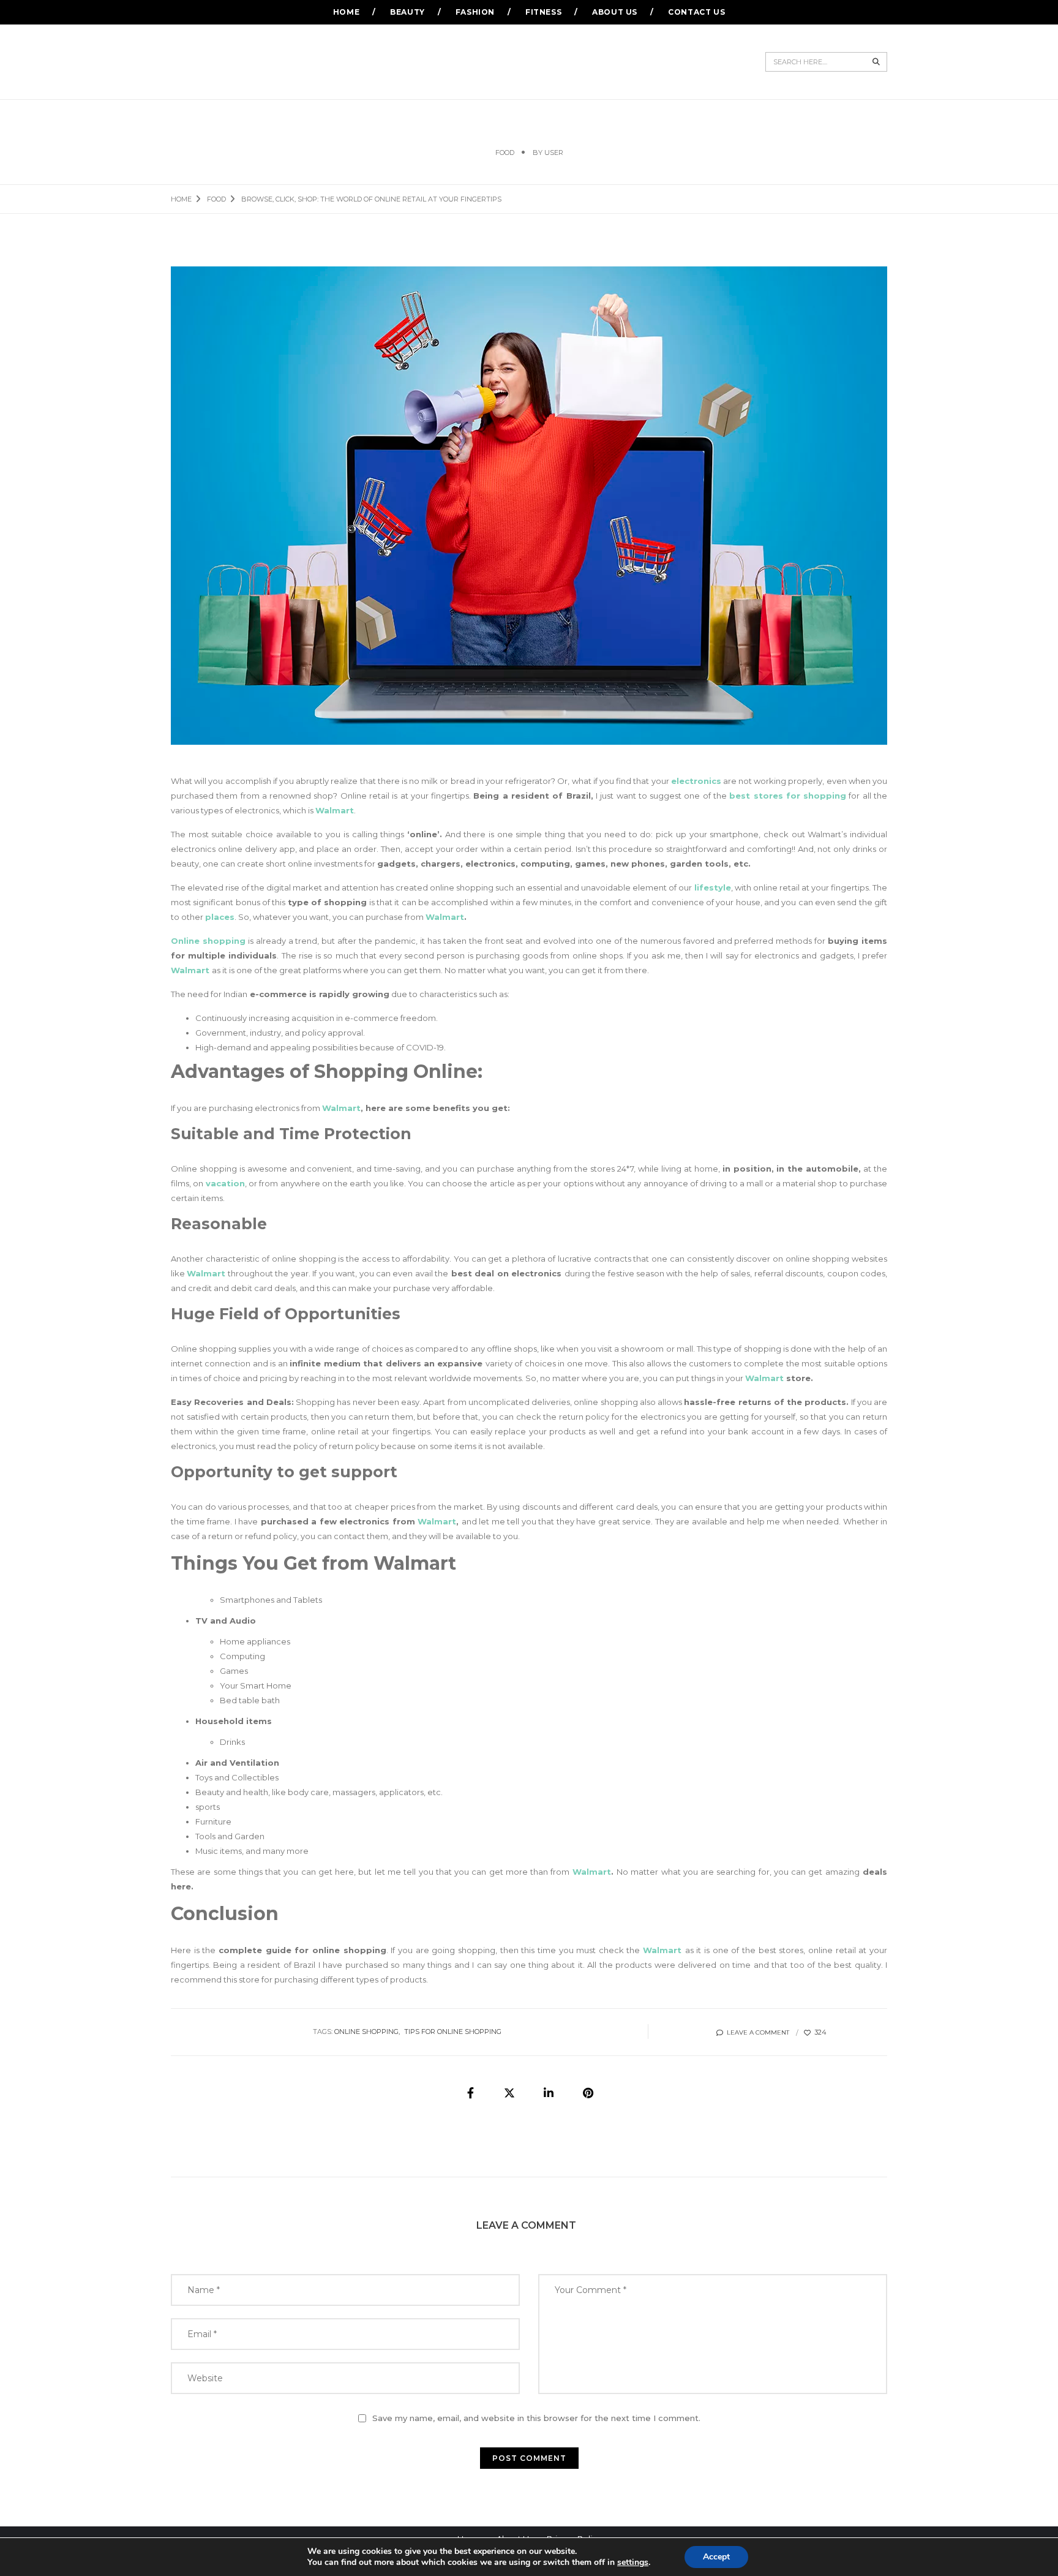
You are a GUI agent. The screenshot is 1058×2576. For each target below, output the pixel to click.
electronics (696, 781)
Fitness (543, 12)
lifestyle (713, 887)
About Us (615, 12)
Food (505, 153)
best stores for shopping (788, 796)
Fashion (475, 12)
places (220, 917)
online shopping (366, 2032)
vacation (225, 1183)
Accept (716, 2557)
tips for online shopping (453, 2032)
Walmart (437, 1521)
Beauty (407, 12)
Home (346, 12)
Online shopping (208, 941)
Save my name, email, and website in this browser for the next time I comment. (536, 2418)
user (554, 153)
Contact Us (696, 12)
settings (633, 2563)
